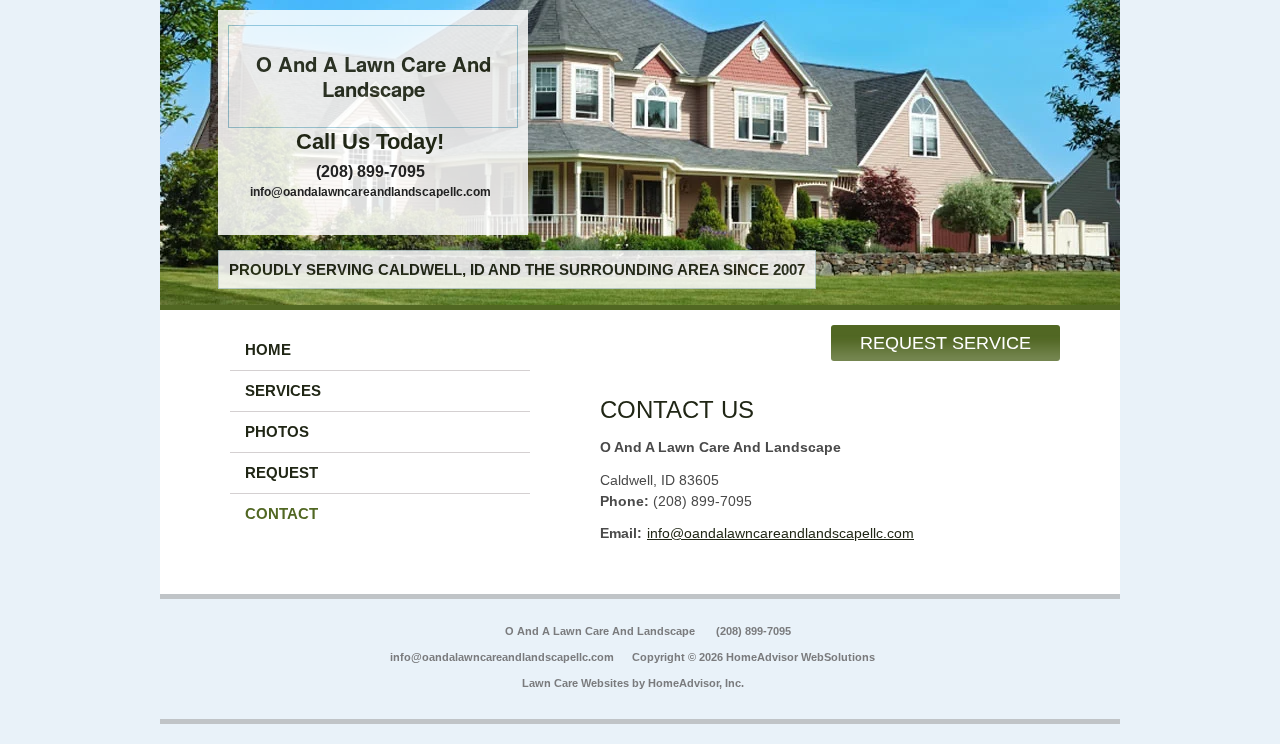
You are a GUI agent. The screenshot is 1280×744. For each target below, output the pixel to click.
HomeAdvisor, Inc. (696, 683)
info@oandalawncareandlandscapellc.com (370, 192)
